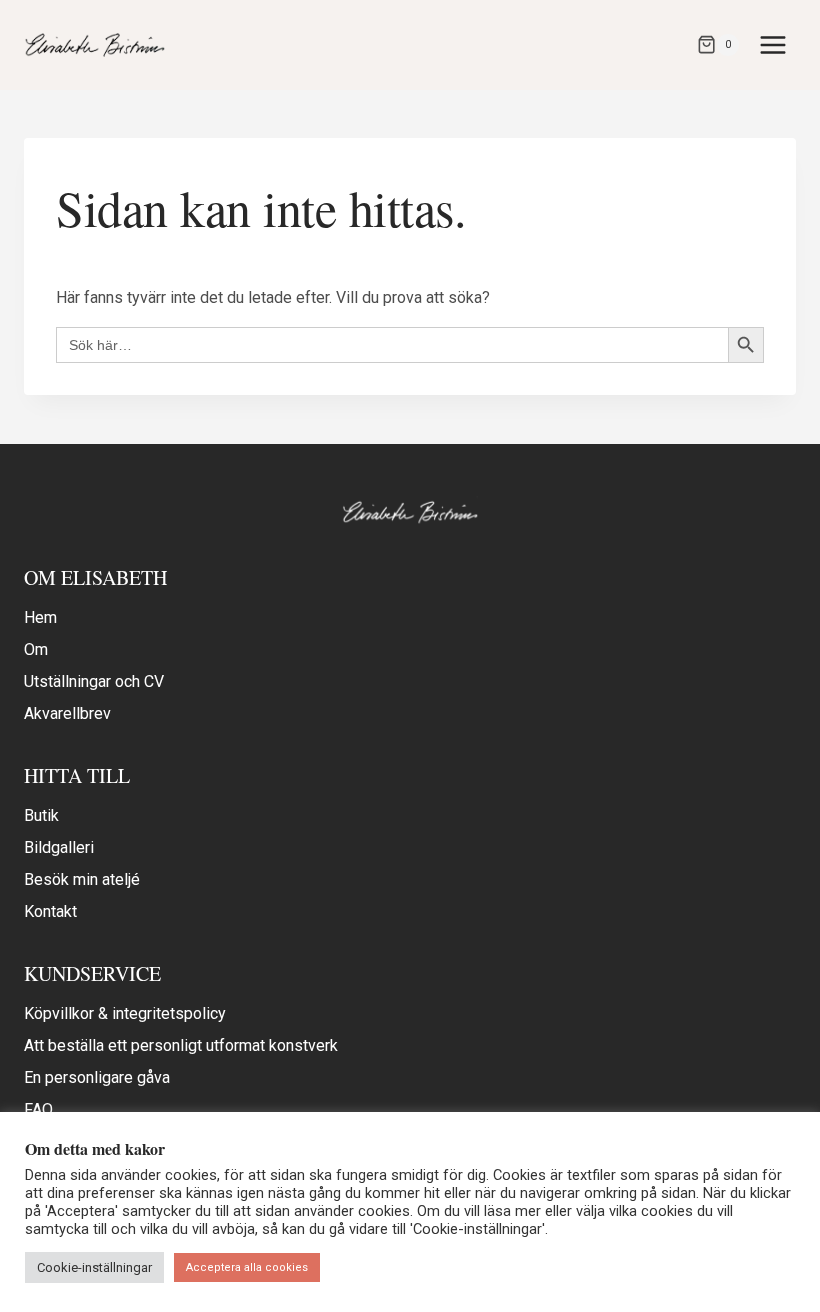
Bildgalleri (59, 847)
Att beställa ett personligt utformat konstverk (181, 1045)
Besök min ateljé (82, 879)
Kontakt (50, 911)
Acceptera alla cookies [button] (247, 1267)
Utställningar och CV (94, 681)
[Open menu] (772, 44)
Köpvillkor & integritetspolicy (125, 1013)
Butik (41, 815)
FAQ (38, 1109)
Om (36, 649)
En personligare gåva (97, 1077)
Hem (40, 617)
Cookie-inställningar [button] (94, 1267)
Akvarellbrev (67, 713)
